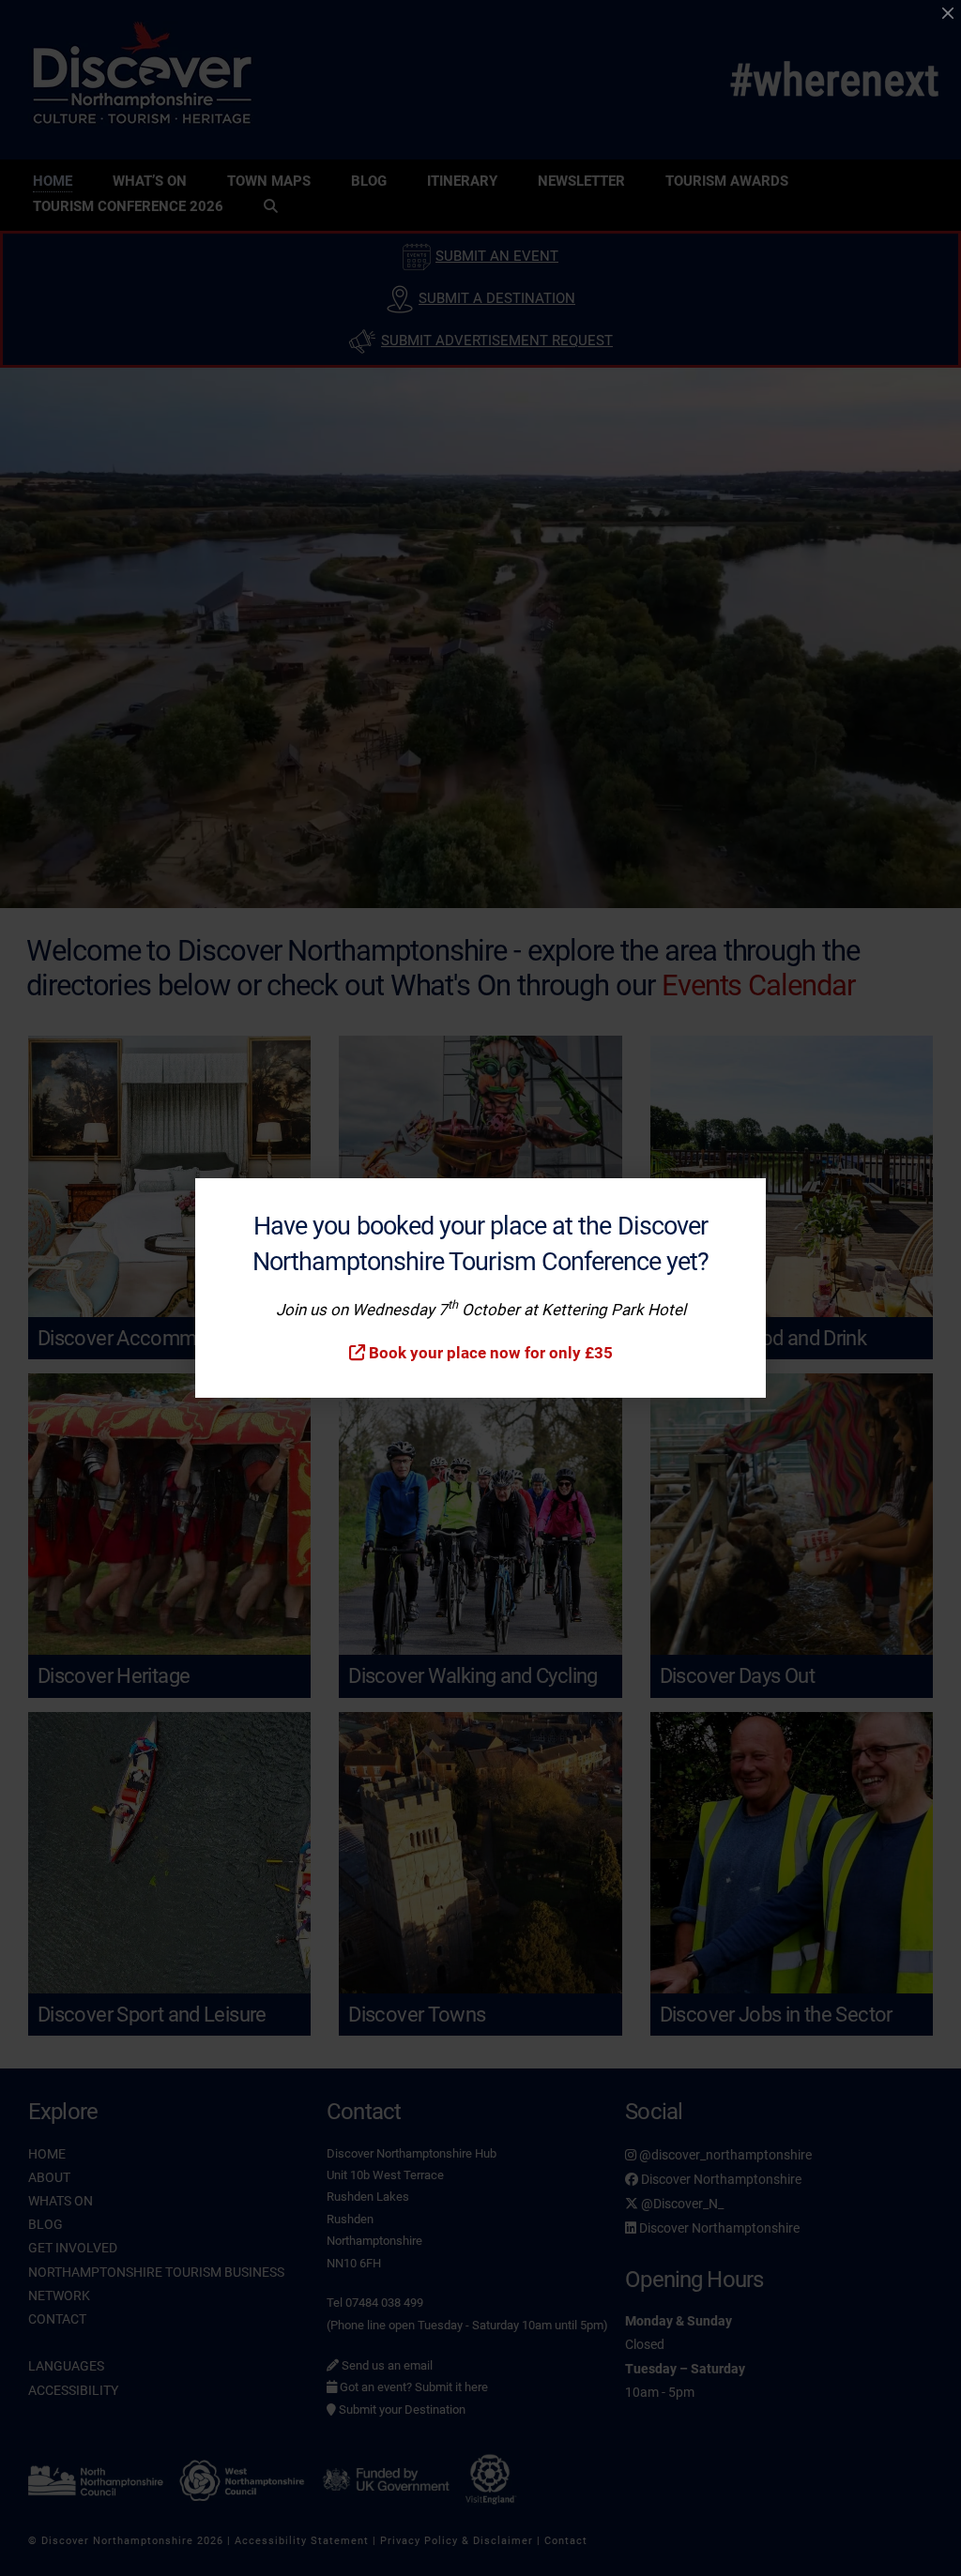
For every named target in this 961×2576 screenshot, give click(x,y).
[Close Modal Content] (948, 13)
